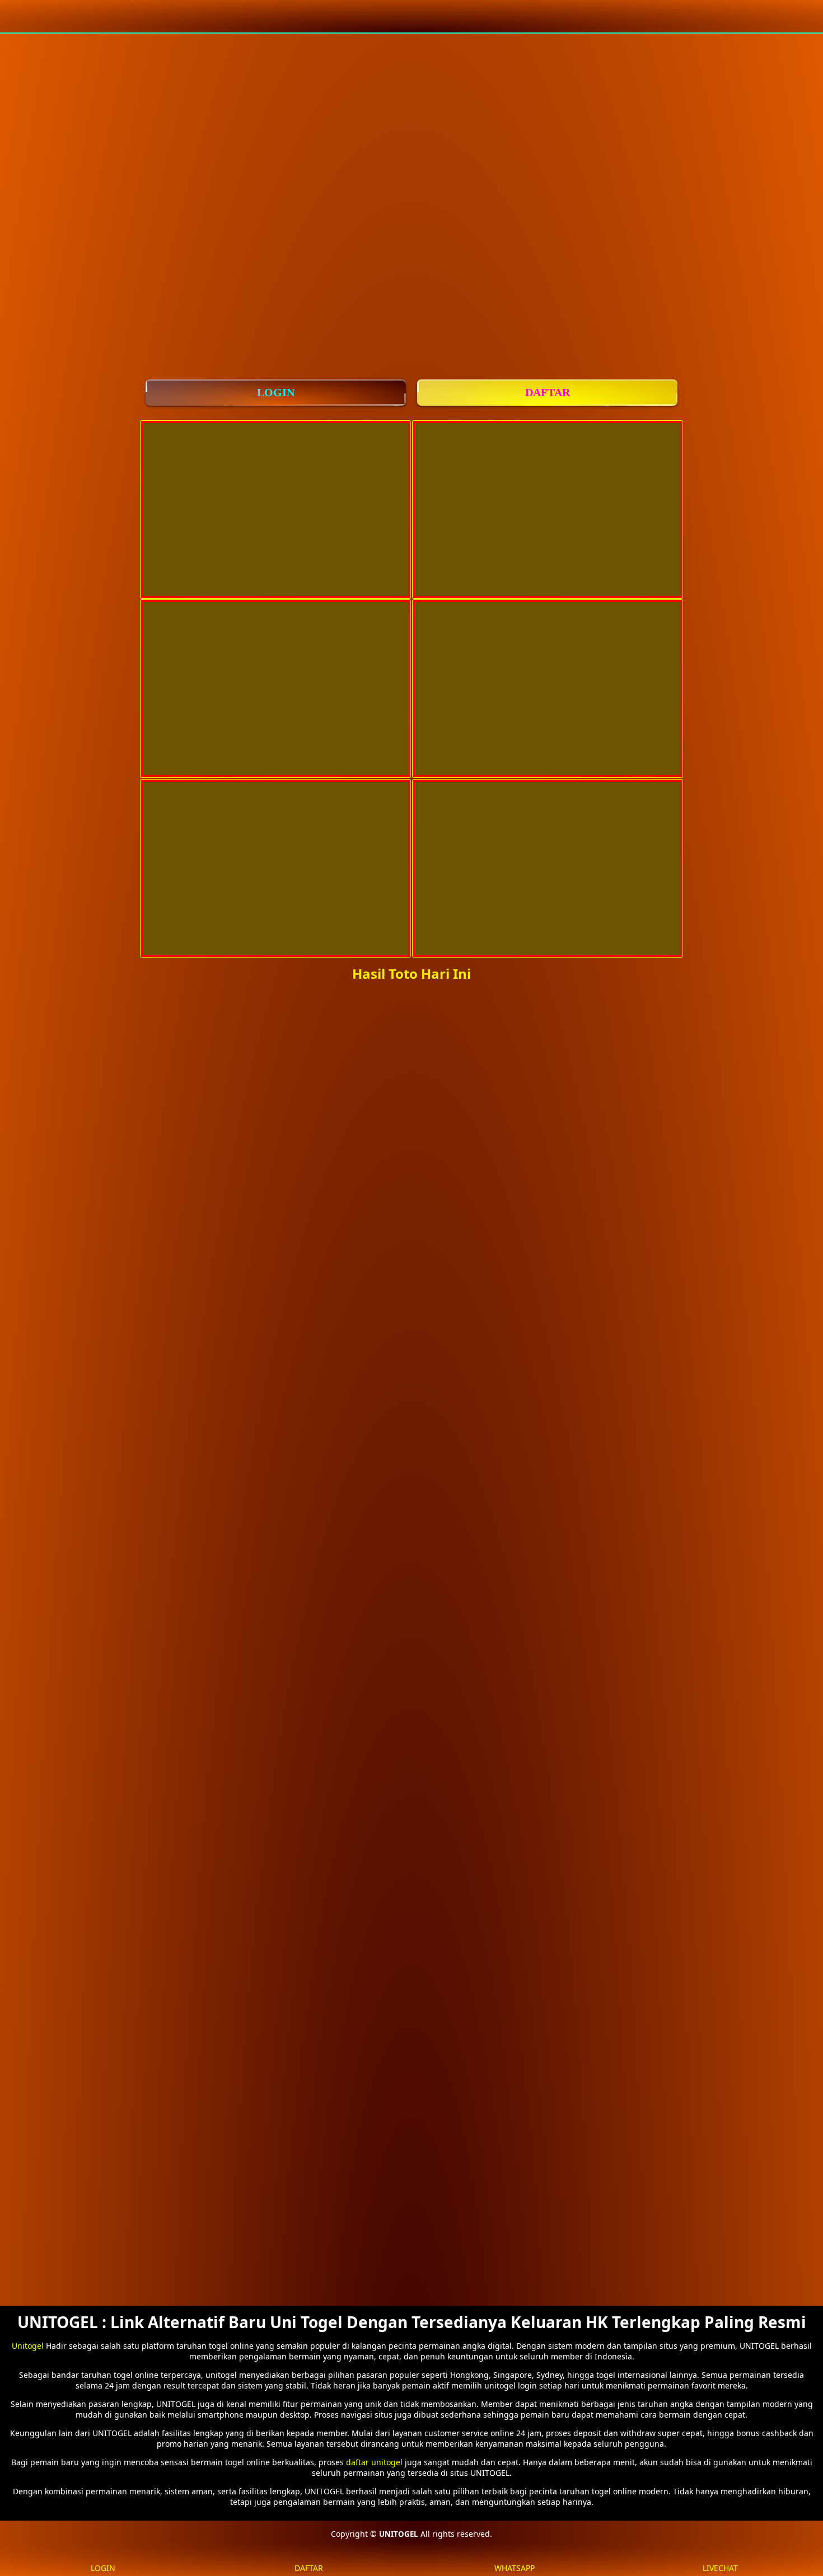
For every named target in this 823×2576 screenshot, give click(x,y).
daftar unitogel (374, 2462)
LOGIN (276, 392)
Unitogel (28, 2346)
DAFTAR (548, 392)
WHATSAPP (515, 2568)
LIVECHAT (720, 2568)
